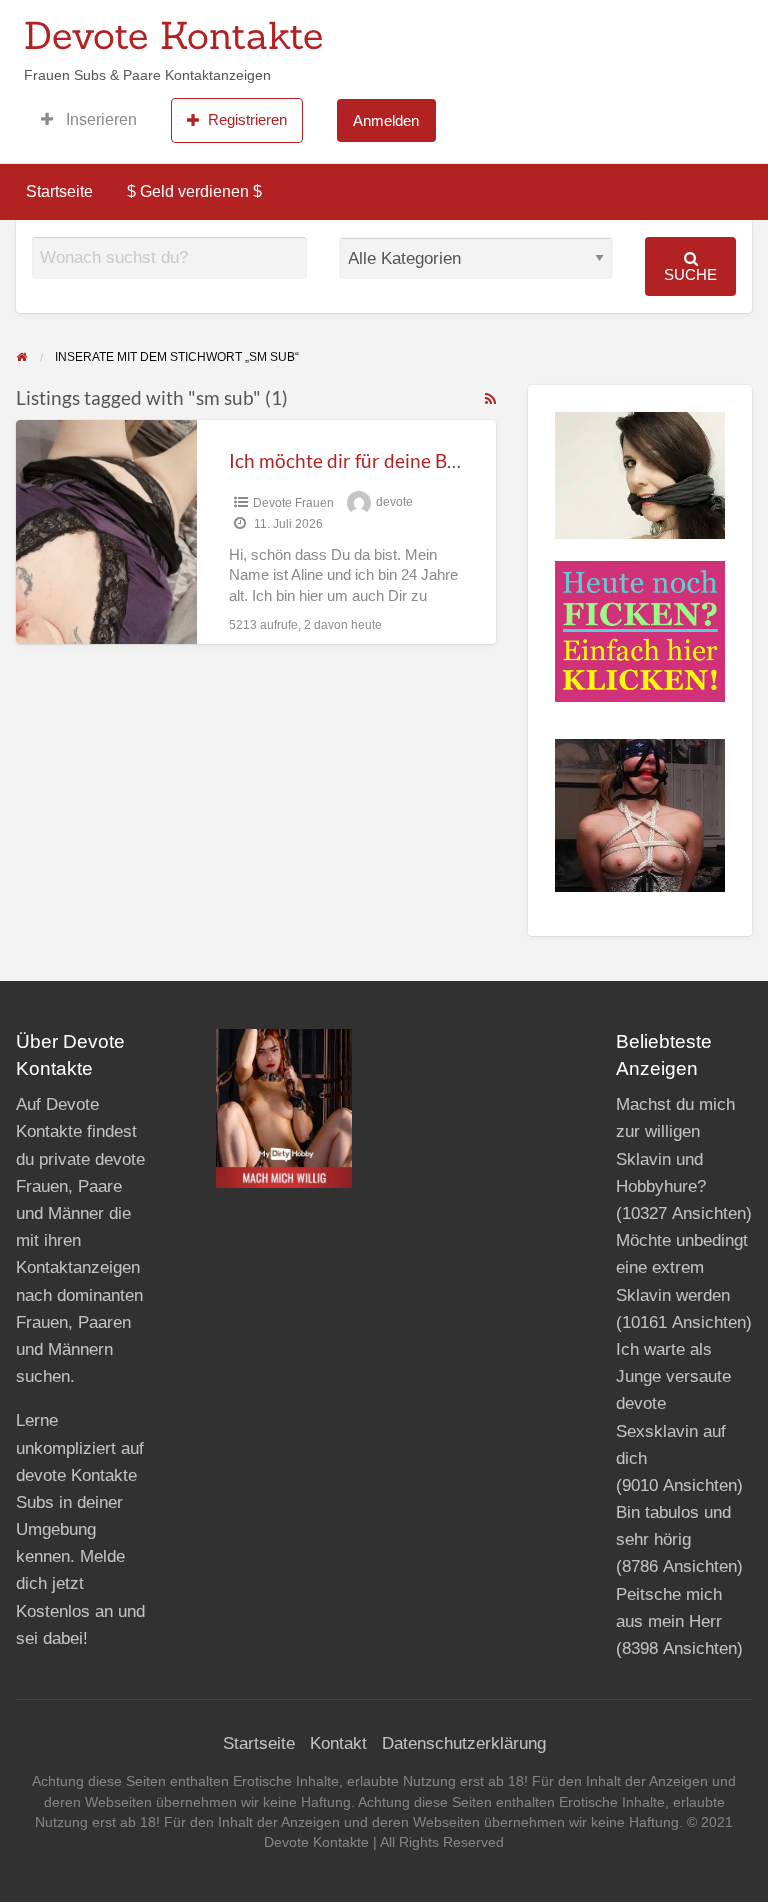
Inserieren (99, 119)
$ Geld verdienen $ (194, 191)
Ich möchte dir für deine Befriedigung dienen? (421, 460)
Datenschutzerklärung (464, 1743)
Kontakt (338, 1743)
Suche (690, 274)
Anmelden (386, 120)
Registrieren (247, 119)
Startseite (59, 191)
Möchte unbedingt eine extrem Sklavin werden (682, 1267)
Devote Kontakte (173, 35)
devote (394, 503)
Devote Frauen (293, 503)
